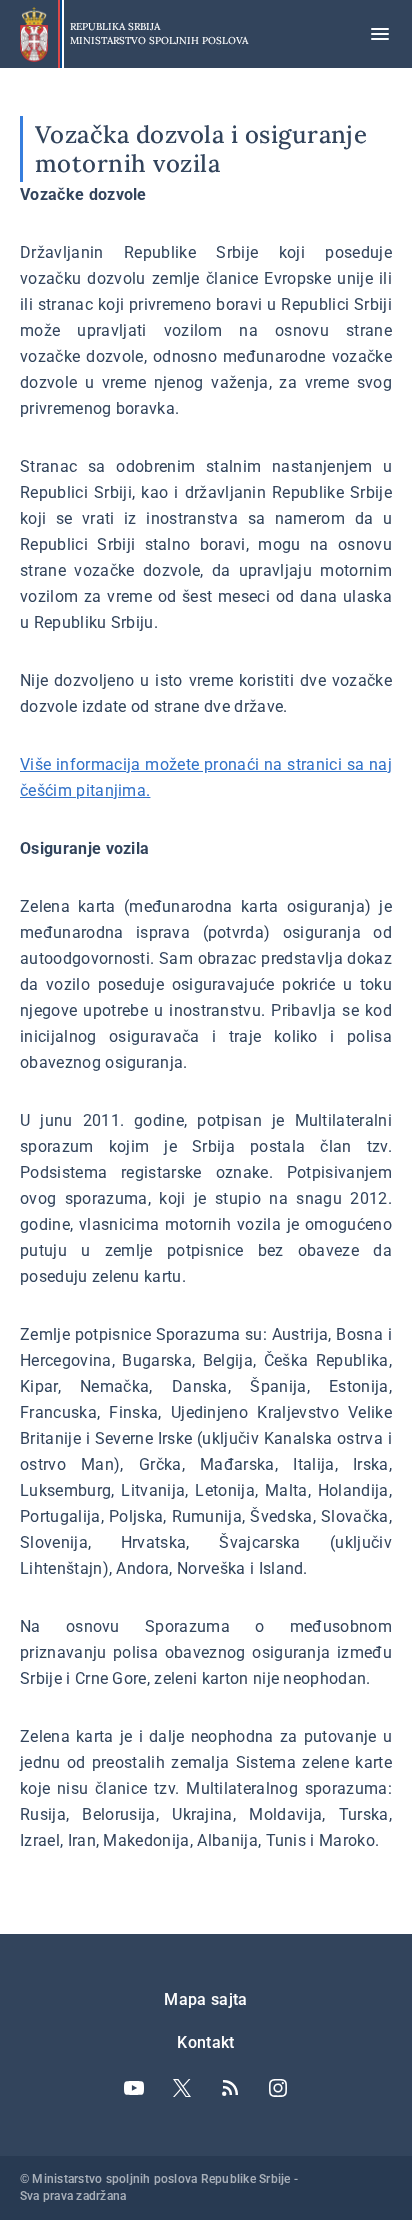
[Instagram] (278, 2088)
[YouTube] (134, 2088)
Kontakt (205, 2042)
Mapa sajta (205, 1999)
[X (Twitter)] (182, 2088)
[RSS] (230, 2088)
